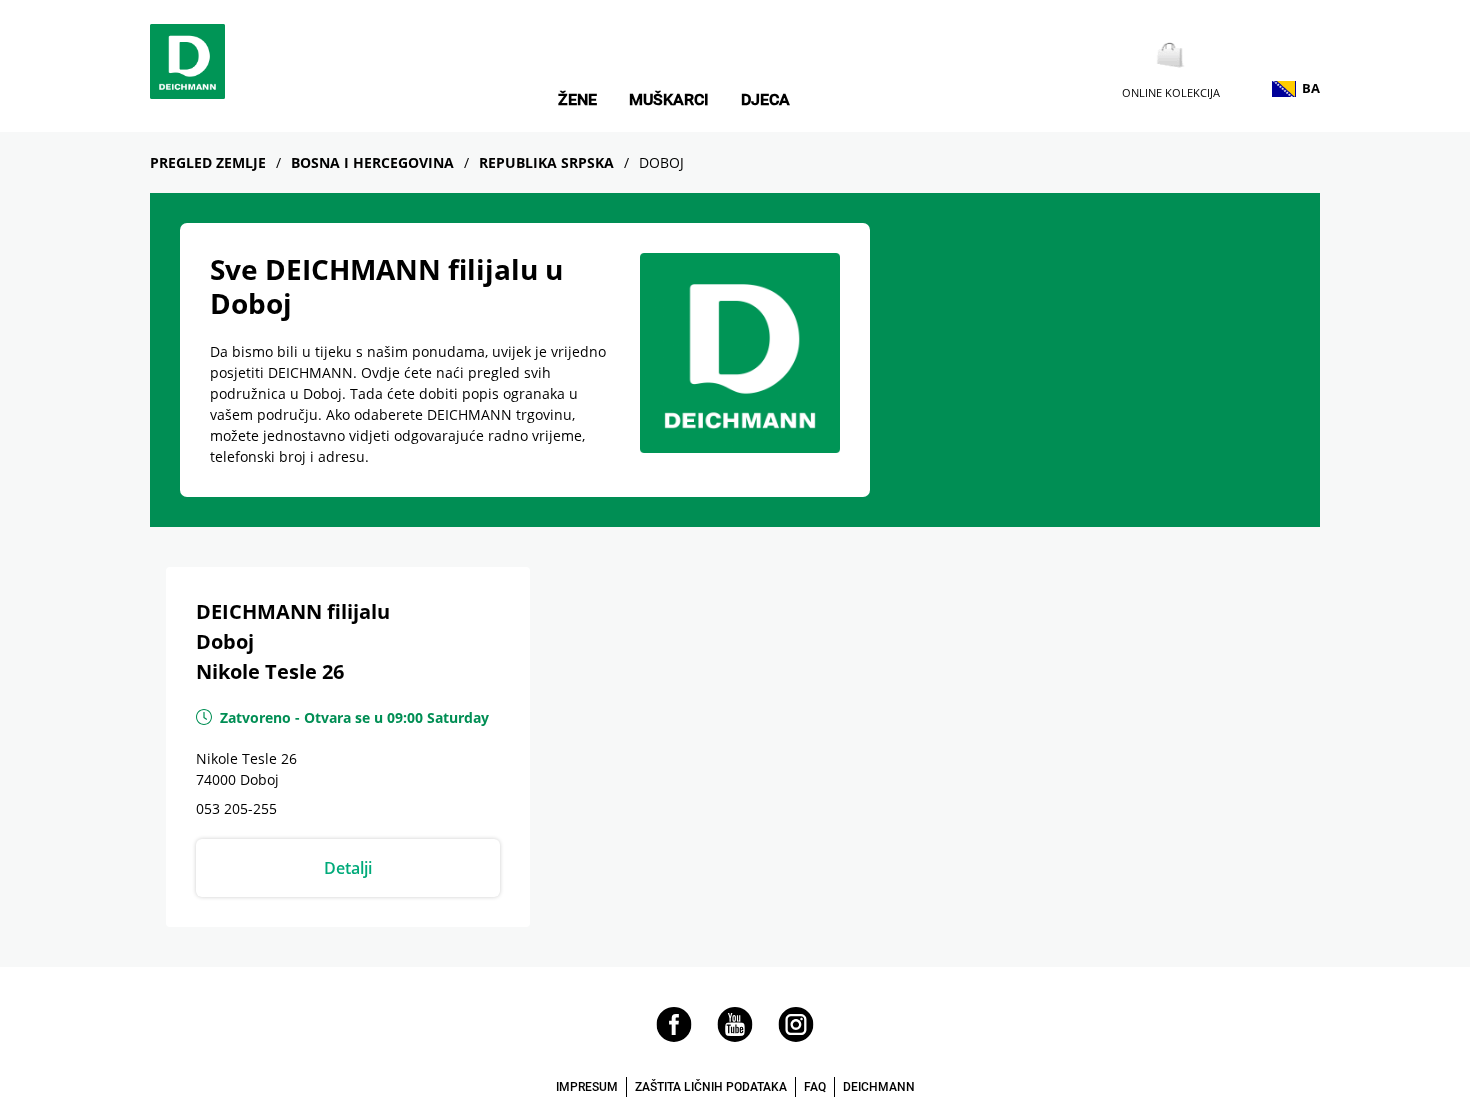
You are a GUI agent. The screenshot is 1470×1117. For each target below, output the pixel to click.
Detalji (348, 868)
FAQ (815, 1087)
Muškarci (669, 100)
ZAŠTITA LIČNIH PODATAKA (711, 1087)
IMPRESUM (587, 1087)
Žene (577, 100)
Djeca (765, 100)
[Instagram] (796, 1036)
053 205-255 (236, 808)
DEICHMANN (879, 1087)
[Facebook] (674, 1036)
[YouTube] (735, 1036)
